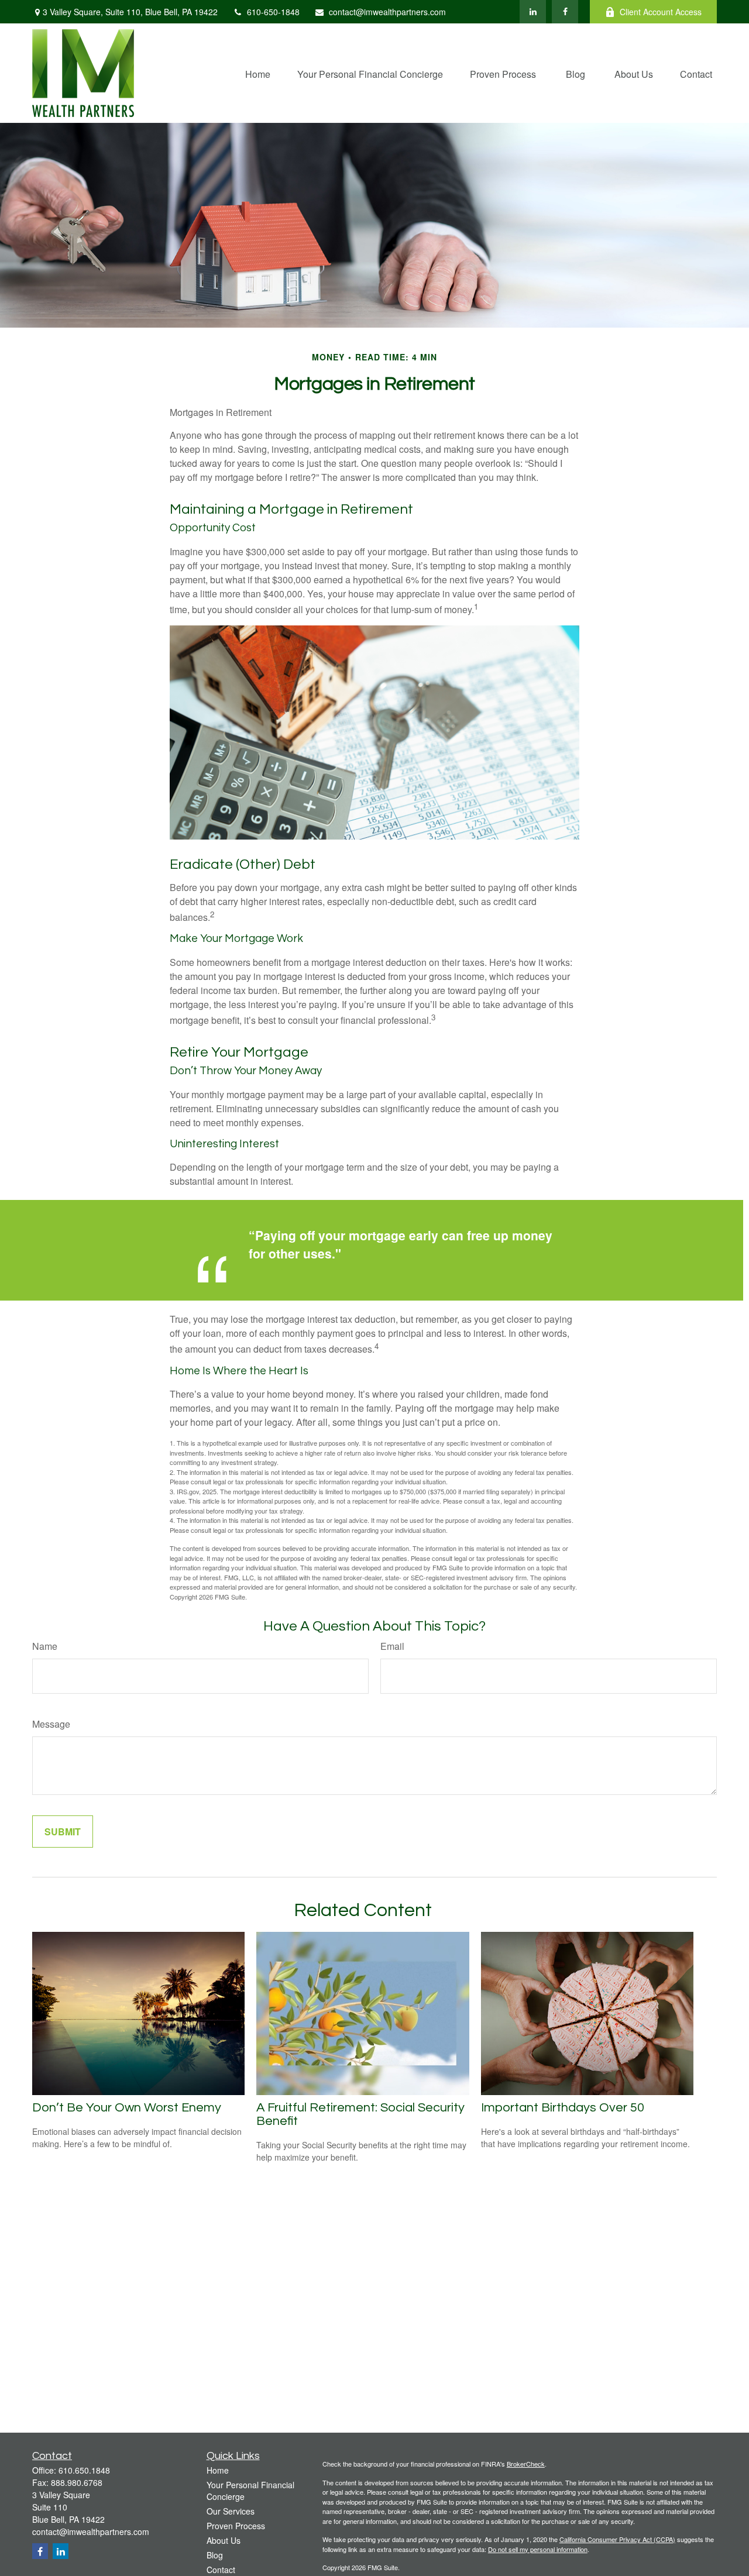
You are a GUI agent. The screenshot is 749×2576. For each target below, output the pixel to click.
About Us (224, 2540)
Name (45, 1646)
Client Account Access (661, 12)
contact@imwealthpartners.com (387, 12)
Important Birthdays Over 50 (563, 2108)
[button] (258, 73)
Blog (215, 2555)
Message (51, 1724)
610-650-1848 (273, 12)
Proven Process (236, 2526)
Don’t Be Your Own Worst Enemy (127, 2108)
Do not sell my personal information (538, 2549)
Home (218, 2470)
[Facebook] (565, 12)
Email (392, 1646)
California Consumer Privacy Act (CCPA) (617, 2539)
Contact (221, 2570)
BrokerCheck (526, 2464)
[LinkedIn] (533, 12)
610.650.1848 (84, 2470)
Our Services (231, 2511)
